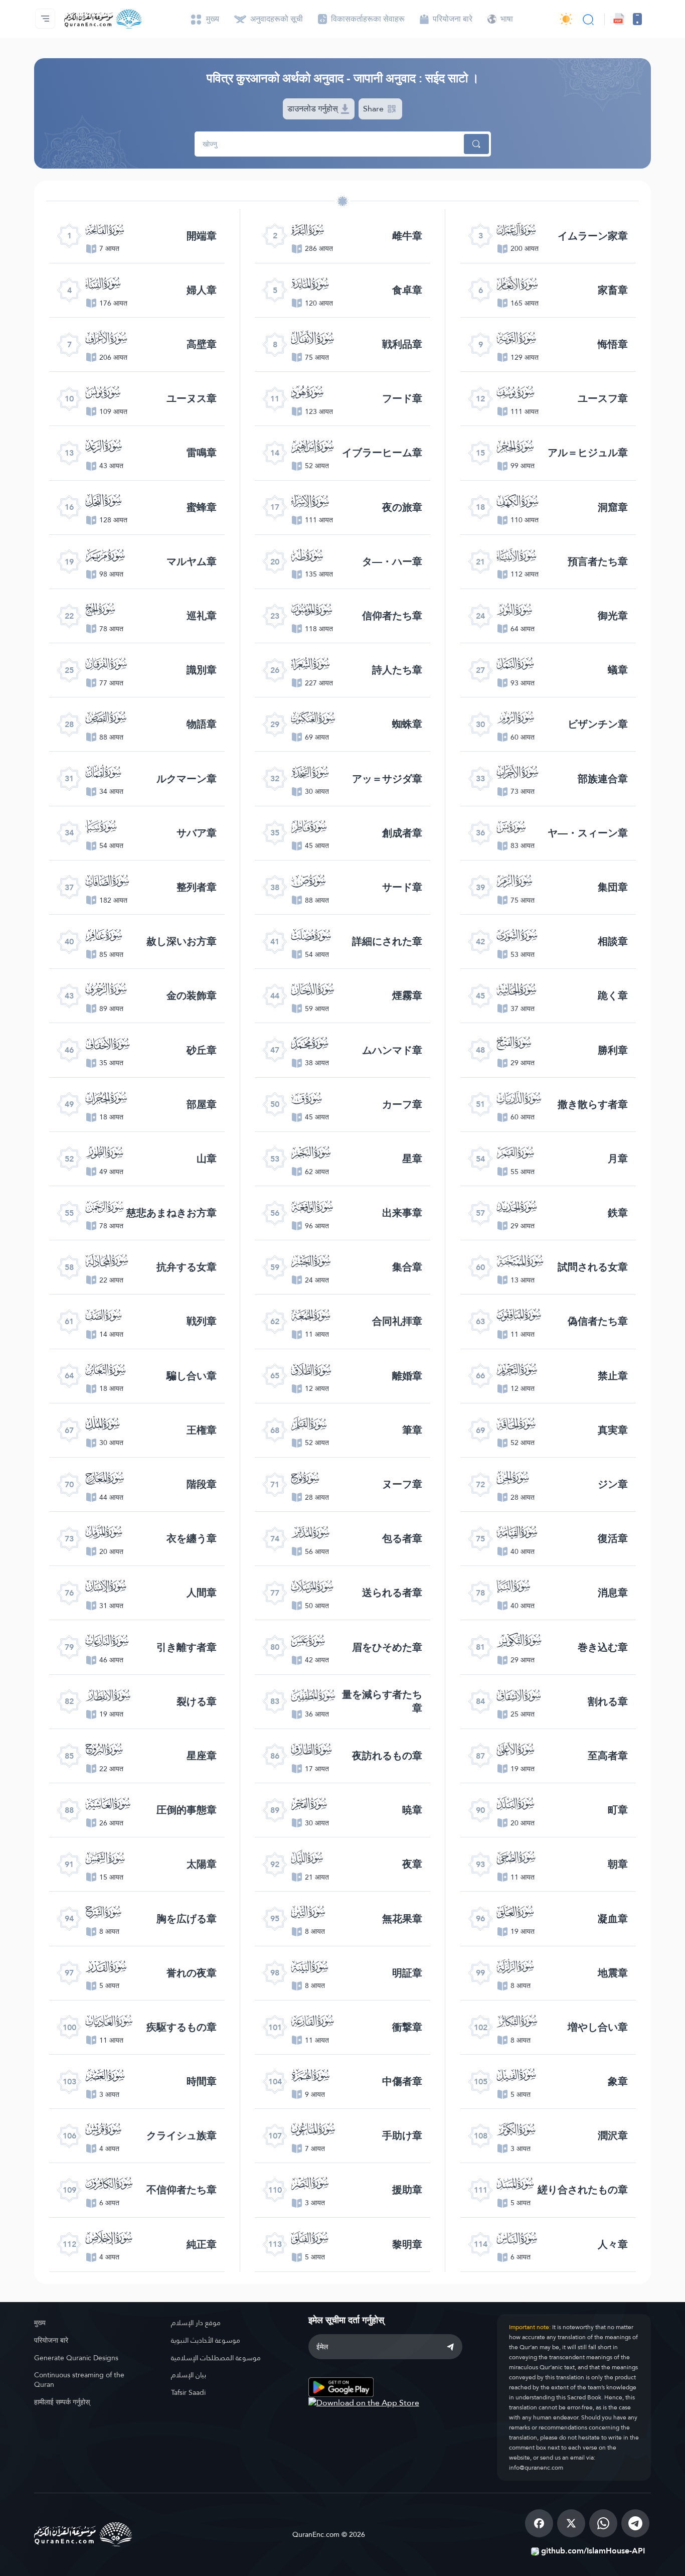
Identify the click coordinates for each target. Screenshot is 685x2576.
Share (374, 109)
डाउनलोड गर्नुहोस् (314, 109)
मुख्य (40, 2323)
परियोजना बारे (51, 2340)
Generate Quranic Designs (76, 2358)
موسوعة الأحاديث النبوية (206, 2340)
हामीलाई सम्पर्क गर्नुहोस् (62, 2402)
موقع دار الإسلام (196, 2323)
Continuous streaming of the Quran (79, 2380)
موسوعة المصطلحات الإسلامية (216, 2358)
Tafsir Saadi (188, 2392)
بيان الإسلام (189, 2375)
